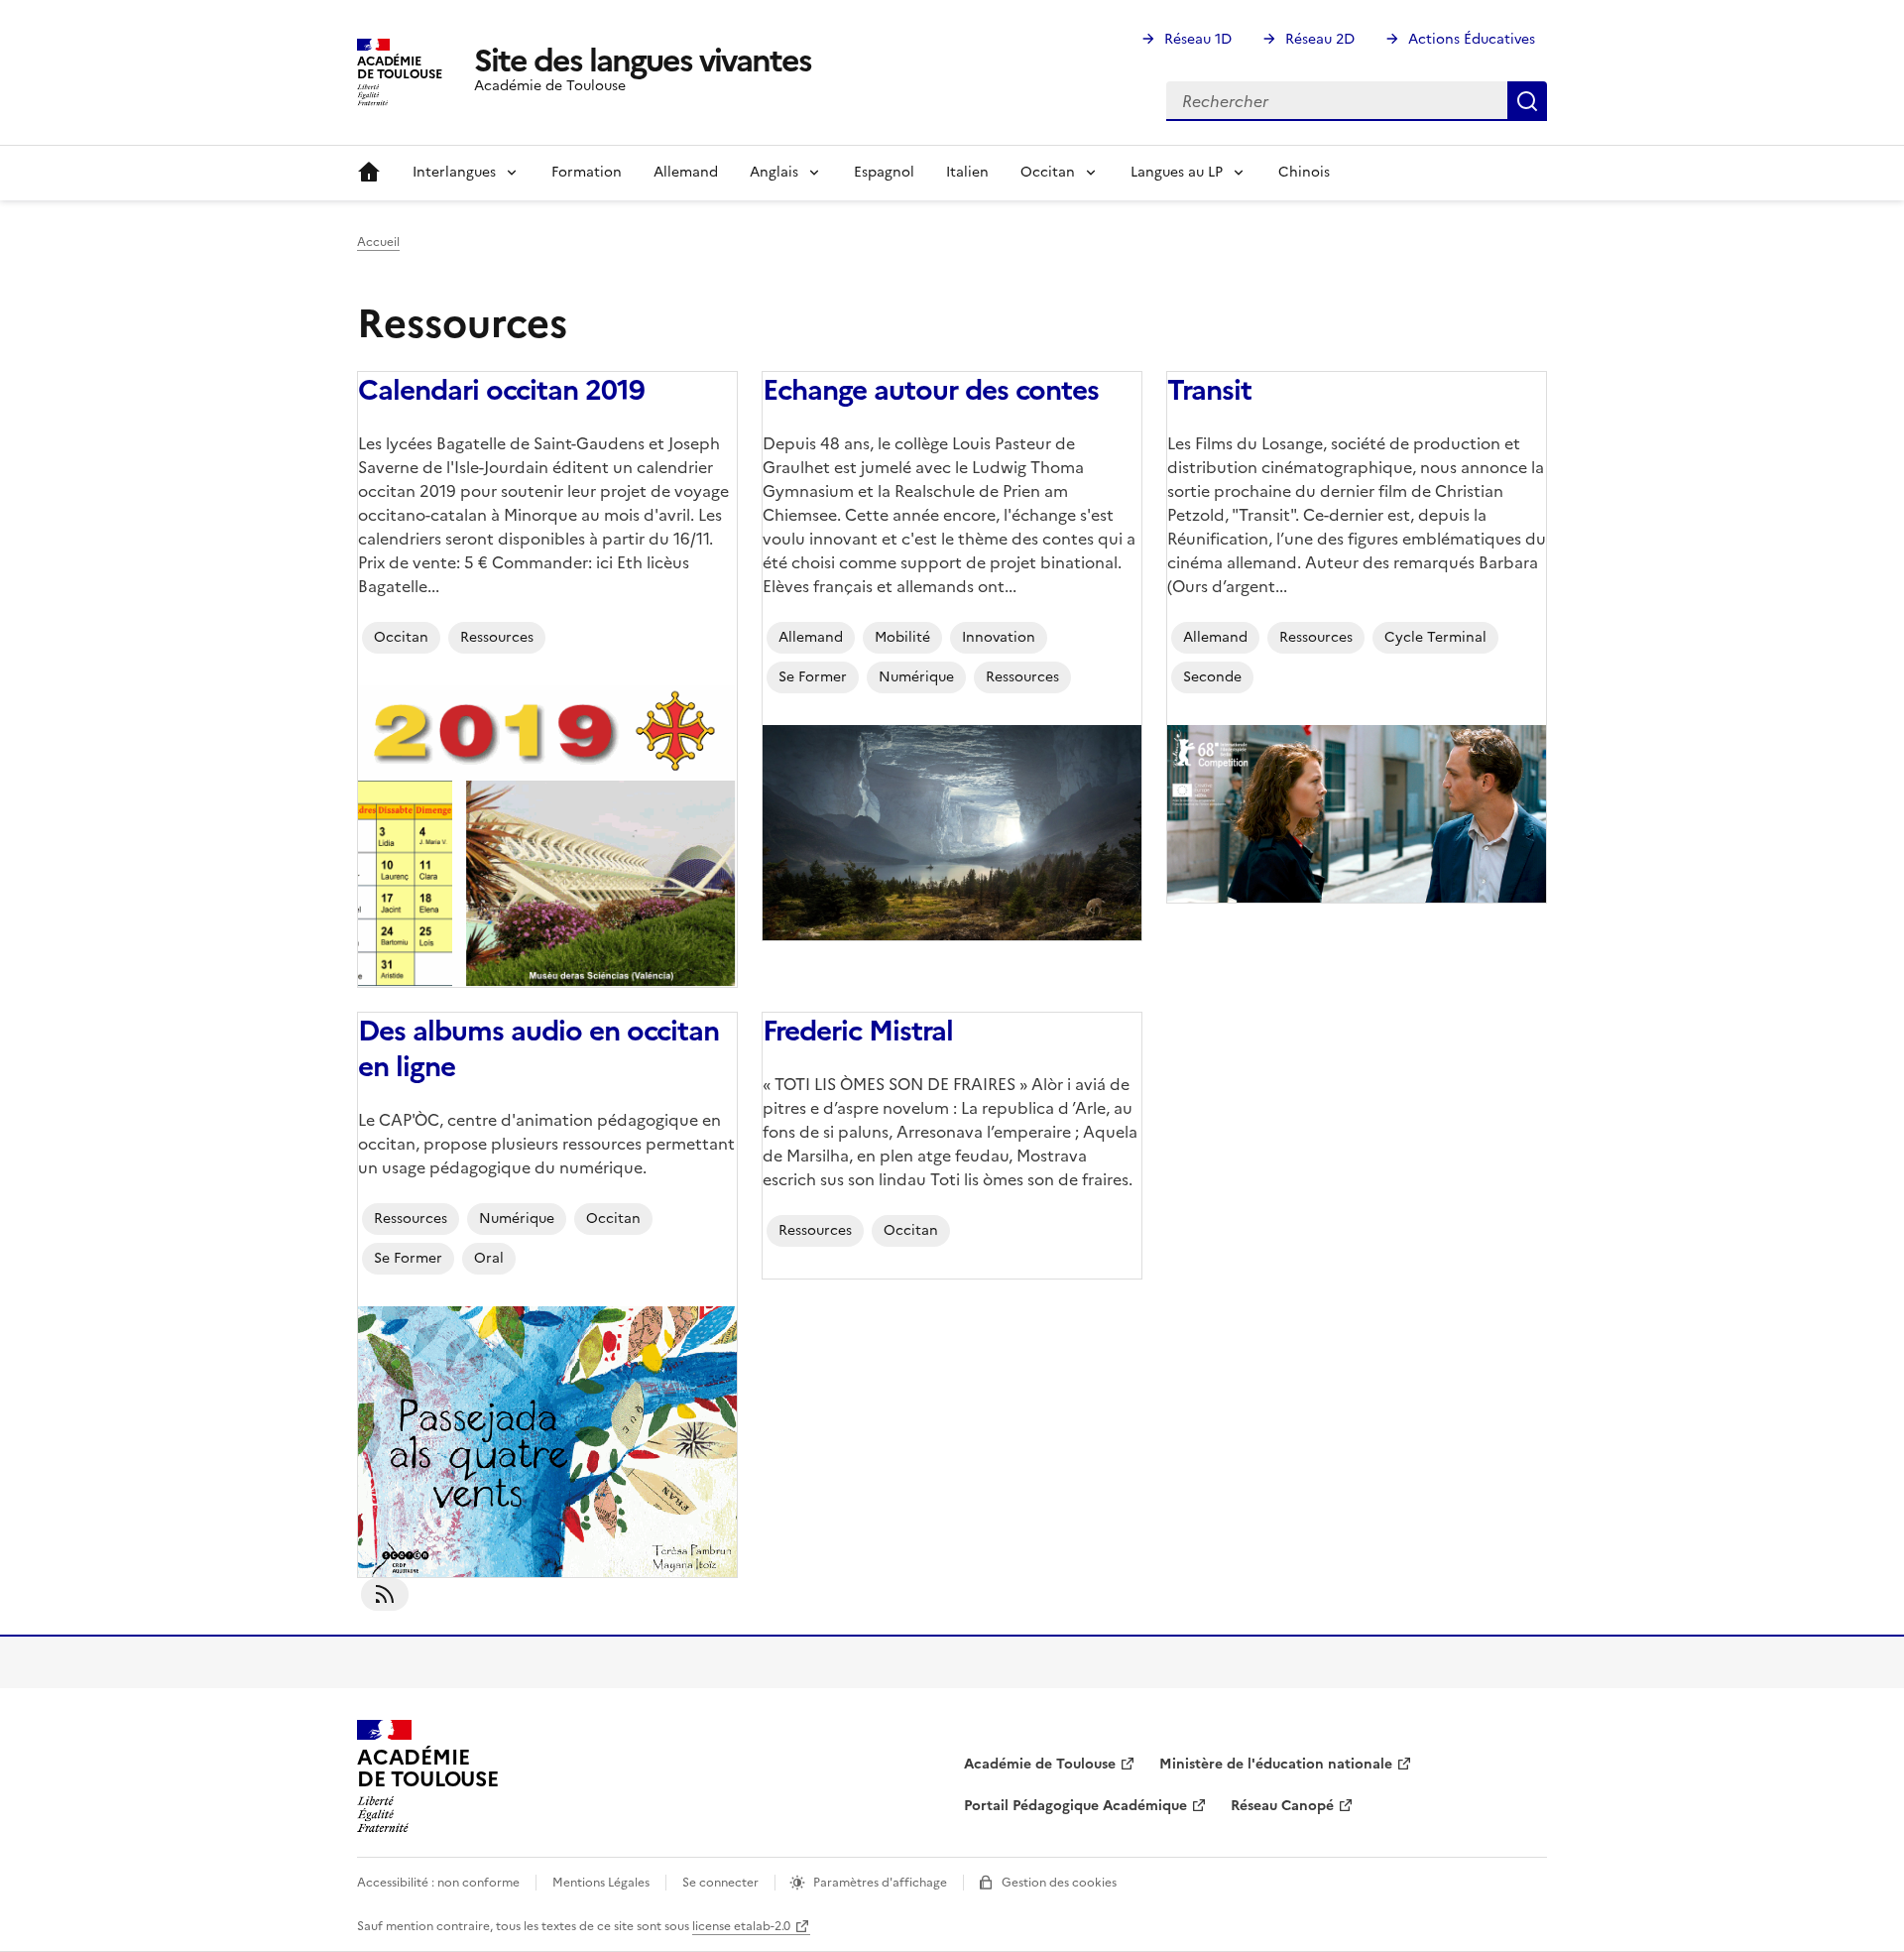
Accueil (369, 173)
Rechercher (1527, 101)
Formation (587, 172)
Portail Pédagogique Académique (1075, 1806)
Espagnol (884, 172)
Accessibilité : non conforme (438, 1883)
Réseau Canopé (1282, 1806)
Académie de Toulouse (1040, 1764)
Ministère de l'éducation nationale (1276, 1764)
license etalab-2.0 (741, 1926)
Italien (967, 172)
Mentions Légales (601, 1883)
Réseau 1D (1198, 39)
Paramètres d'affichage (880, 1883)
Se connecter (720, 1883)
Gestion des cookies (1059, 1883)
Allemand (686, 172)
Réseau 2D (1320, 39)
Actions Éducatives (1472, 39)
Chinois (1304, 172)
